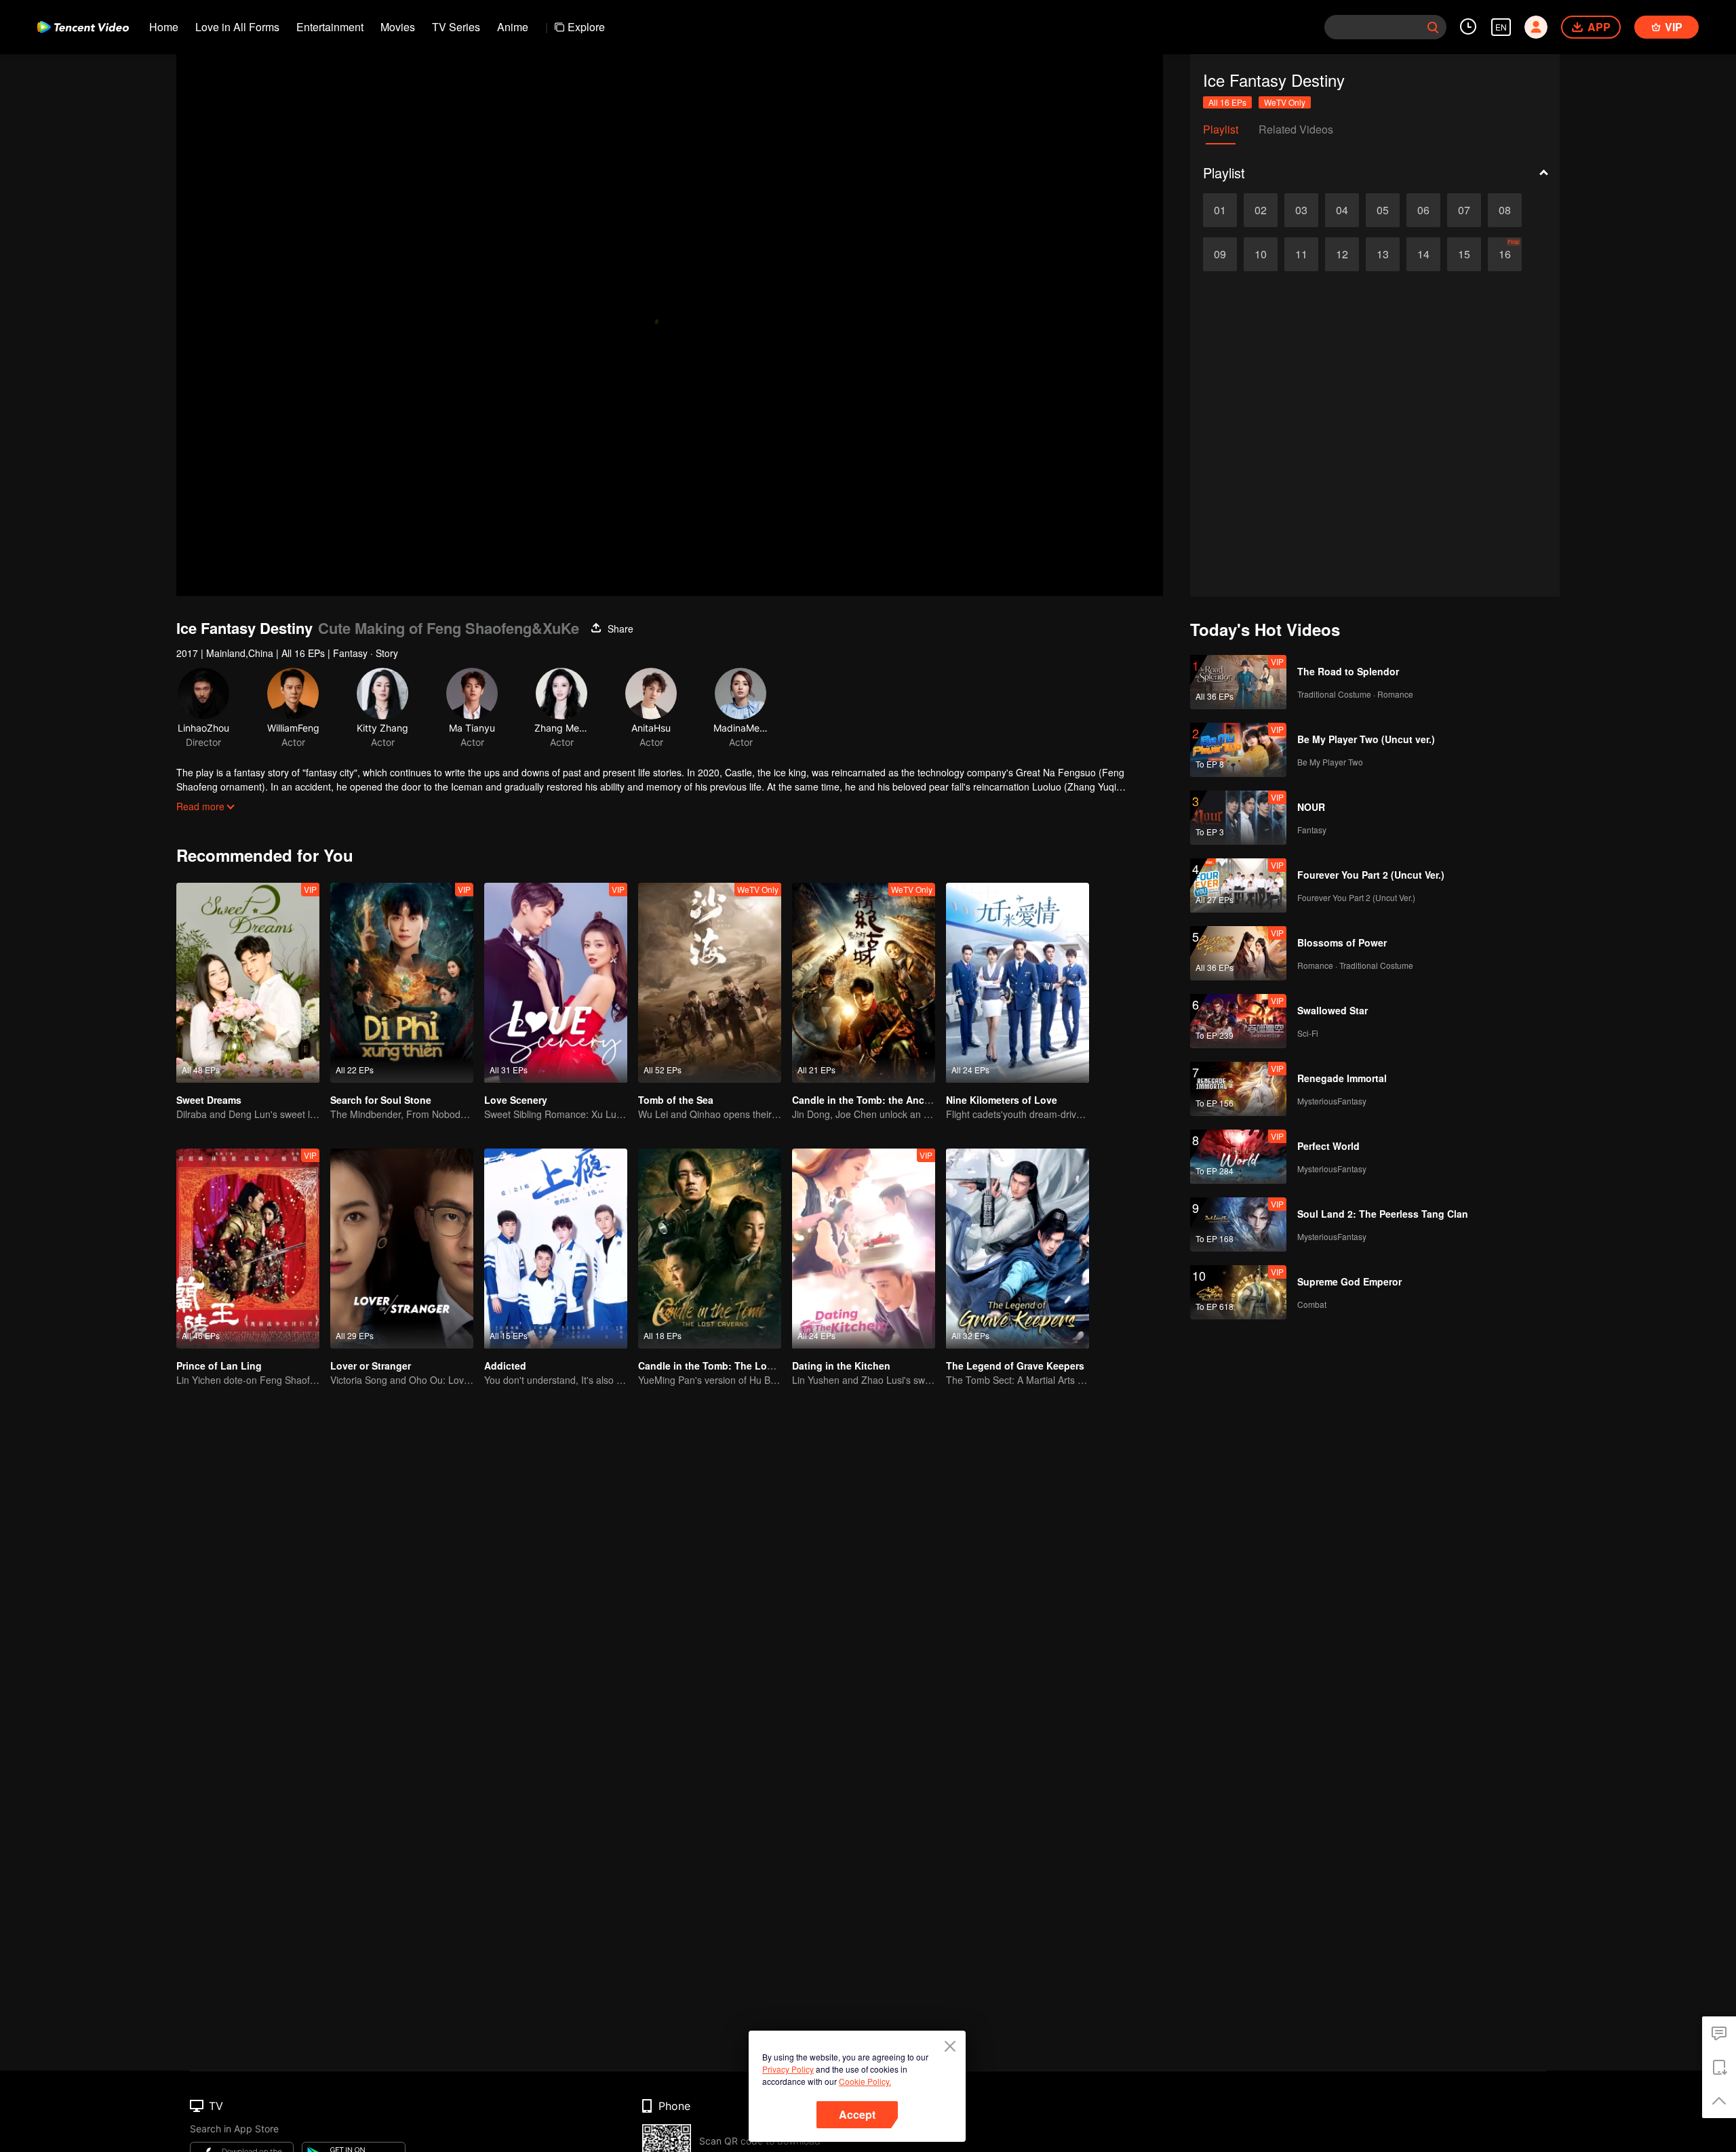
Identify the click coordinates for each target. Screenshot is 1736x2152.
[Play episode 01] (1220, 210)
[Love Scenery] (556, 983)
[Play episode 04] (1342, 210)
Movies (398, 27)
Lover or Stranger (371, 1366)
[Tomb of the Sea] (710, 983)
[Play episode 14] (1423, 254)
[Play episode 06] (1423, 210)
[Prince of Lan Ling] (248, 1249)
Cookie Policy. (865, 2081)
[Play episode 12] (1342, 254)
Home (164, 27)
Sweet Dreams (209, 1100)
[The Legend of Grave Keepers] (1018, 1249)
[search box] (1433, 27)
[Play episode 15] (1464, 254)
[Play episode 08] (1505, 210)
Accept (857, 2114)
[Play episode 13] (1383, 254)
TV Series (456, 27)
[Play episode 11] (1301, 254)
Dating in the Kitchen (841, 1366)
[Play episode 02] (1261, 210)
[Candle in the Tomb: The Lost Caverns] (710, 1249)
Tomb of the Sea (676, 1100)
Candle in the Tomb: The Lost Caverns (727, 1366)
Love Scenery (516, 1100)
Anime (513, 27)
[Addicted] (556, 1249)
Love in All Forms (237, 27)
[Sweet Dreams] (248, 983)
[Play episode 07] (1464, 210)
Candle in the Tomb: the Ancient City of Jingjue (902, 1100)
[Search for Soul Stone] (402, 983)
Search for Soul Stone (381, 1100)
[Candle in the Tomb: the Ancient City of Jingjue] (864, 983)
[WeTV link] (83, 27)
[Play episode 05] (1383, 210)
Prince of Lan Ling (219, 1366)
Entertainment (330, 27)
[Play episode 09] (1220, 254)
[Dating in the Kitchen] (864, 1249)
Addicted (505, 1366)
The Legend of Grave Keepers (1015, 1366)
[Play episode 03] (1301, 210)
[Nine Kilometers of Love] (1018, 983)
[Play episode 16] (1505, 254)
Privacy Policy (788, 2069)
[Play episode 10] (1261, 254)
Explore (586, 27)
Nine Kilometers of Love (1002, 1100)
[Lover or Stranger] (402, 1249)
